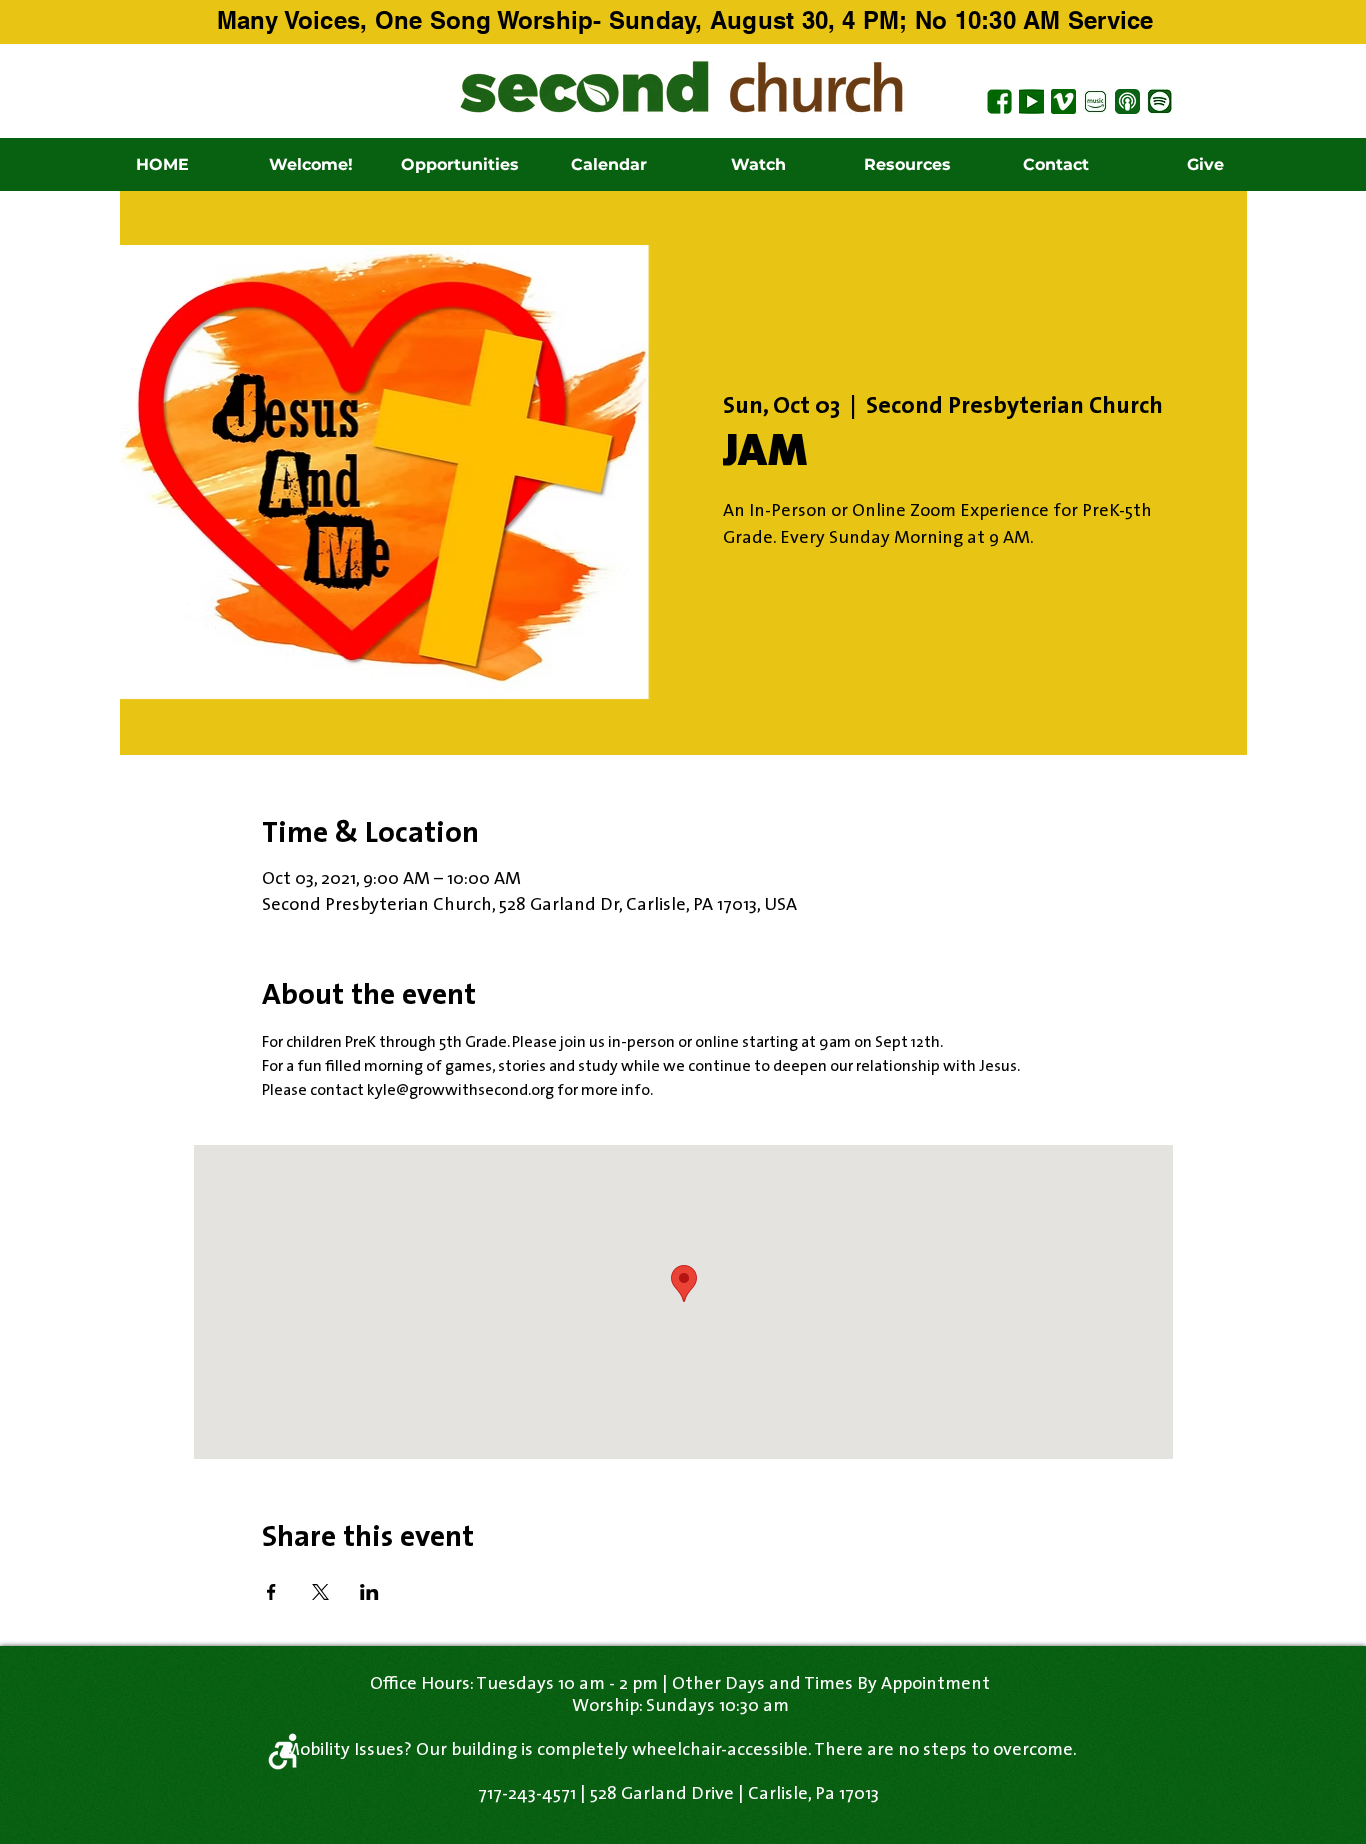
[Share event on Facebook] (271, 1592)
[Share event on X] (320, 1592)
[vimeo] (1063, 101)
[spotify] (1159, 101)
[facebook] (999, 101)
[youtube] (1031, 101)
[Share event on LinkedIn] (369, 1592)
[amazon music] (1095, 101)
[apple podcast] (1127, 101)
